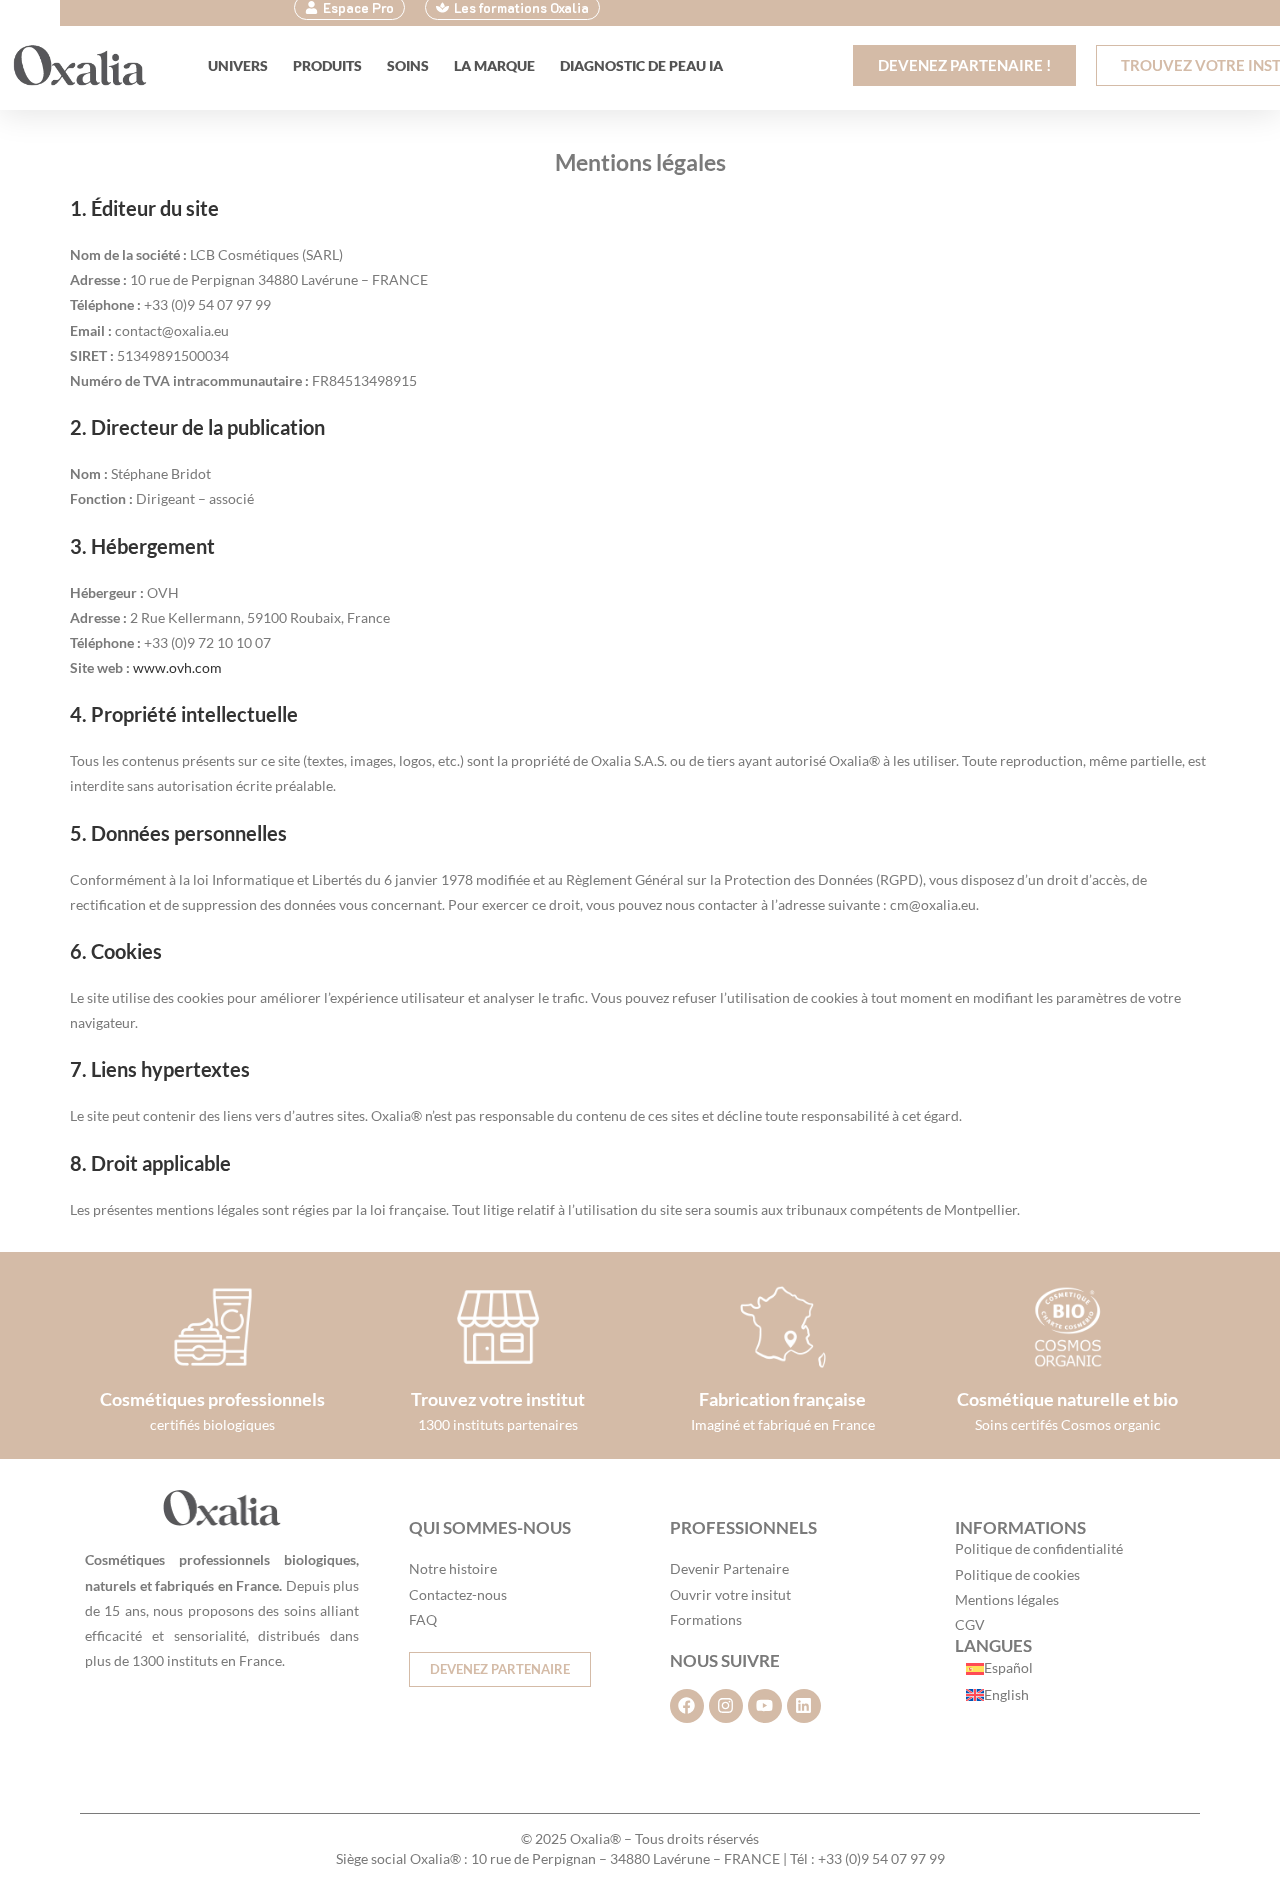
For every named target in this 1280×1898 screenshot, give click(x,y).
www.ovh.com (177, 667)
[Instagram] (726, 1706)
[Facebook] (687, 1706)
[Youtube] (765, 1706)
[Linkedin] (804, 1706)
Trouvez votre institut (498, 1399)
